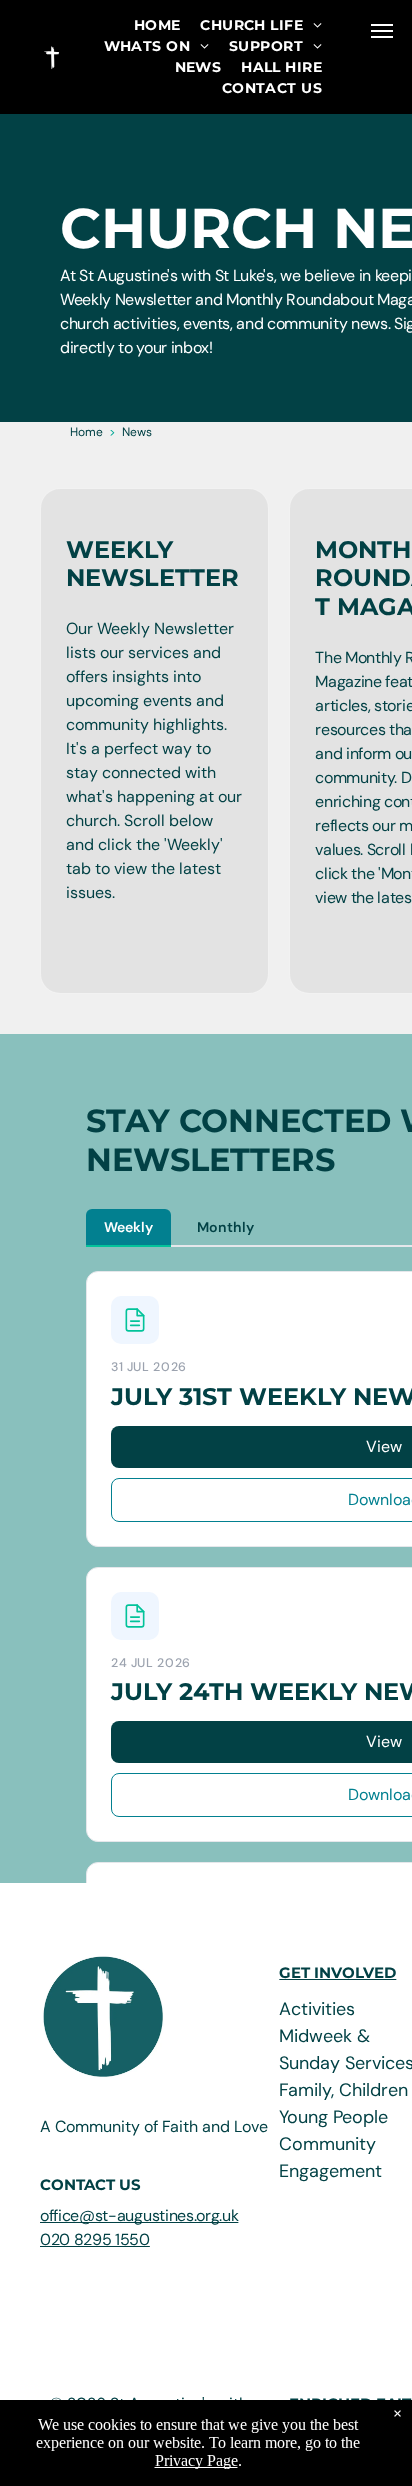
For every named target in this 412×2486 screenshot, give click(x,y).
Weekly (128, 1227)
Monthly (225, 1227)
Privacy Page (196, 2460)
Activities (317, 2009)
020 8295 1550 (95, 2239)
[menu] (382, 31)
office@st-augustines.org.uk (139, 2215)
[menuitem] (157, 25)
